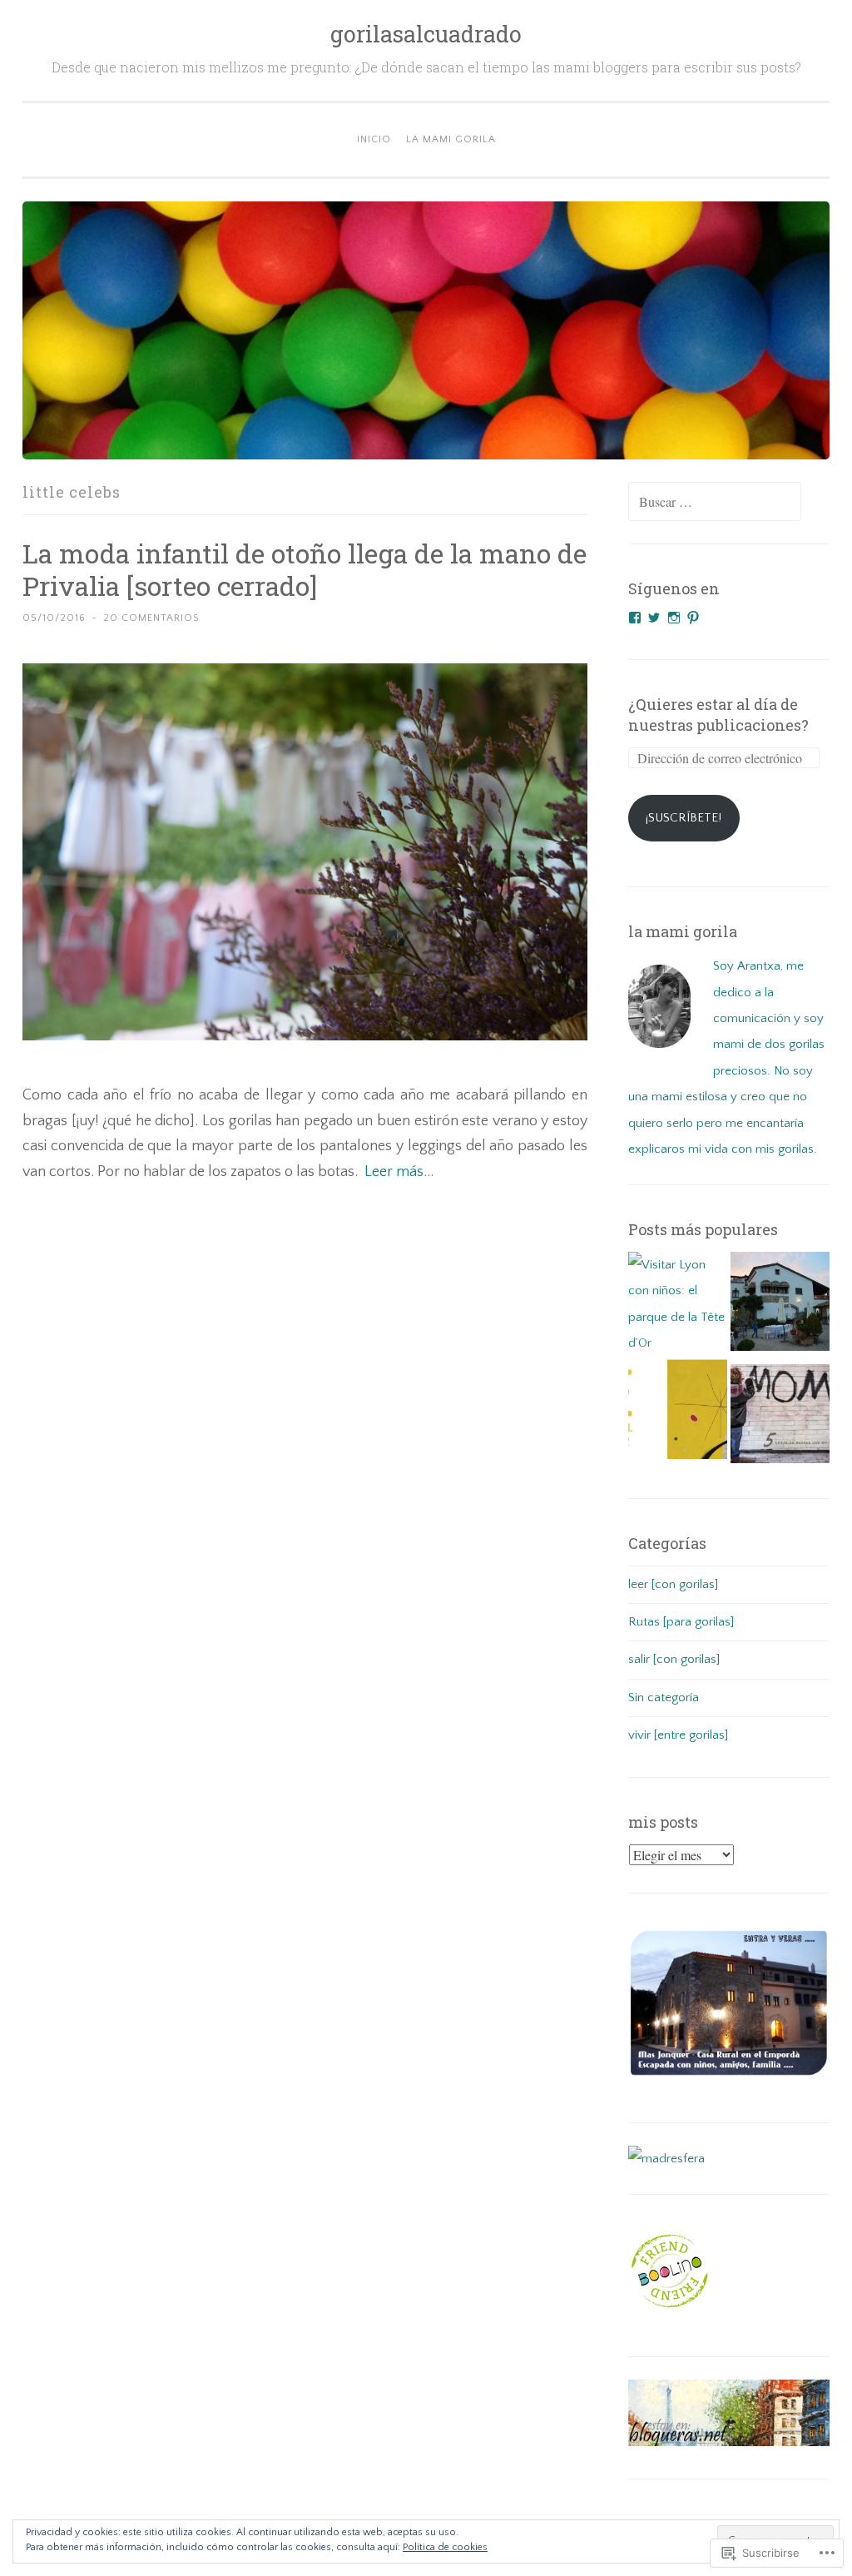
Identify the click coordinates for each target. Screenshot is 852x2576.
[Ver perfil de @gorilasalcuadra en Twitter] (654, 618)
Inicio (374, 139)
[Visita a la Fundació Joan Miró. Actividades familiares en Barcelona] (678, 1414)
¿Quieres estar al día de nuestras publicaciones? (718, 714)
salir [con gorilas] (674, 1659)
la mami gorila (451, 139)
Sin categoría (664, 1697)
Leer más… (399, 1172)
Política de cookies (445, 2547)
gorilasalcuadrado (426, 34)
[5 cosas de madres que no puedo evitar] (780, 1419)
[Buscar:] (715, 503)
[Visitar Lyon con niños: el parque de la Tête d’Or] (678, 1304)
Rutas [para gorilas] (681, 1622)
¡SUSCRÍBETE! (684, 818)
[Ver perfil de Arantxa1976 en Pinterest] (693, 618)
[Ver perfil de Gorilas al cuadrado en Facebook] (635, 618)
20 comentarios (151, 618)
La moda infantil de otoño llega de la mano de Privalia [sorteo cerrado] (305, 569)
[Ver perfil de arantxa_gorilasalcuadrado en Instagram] (674, 618)
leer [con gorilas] (673, 1584)
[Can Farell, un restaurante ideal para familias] (780, 1306)
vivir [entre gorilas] (678, 1735)
